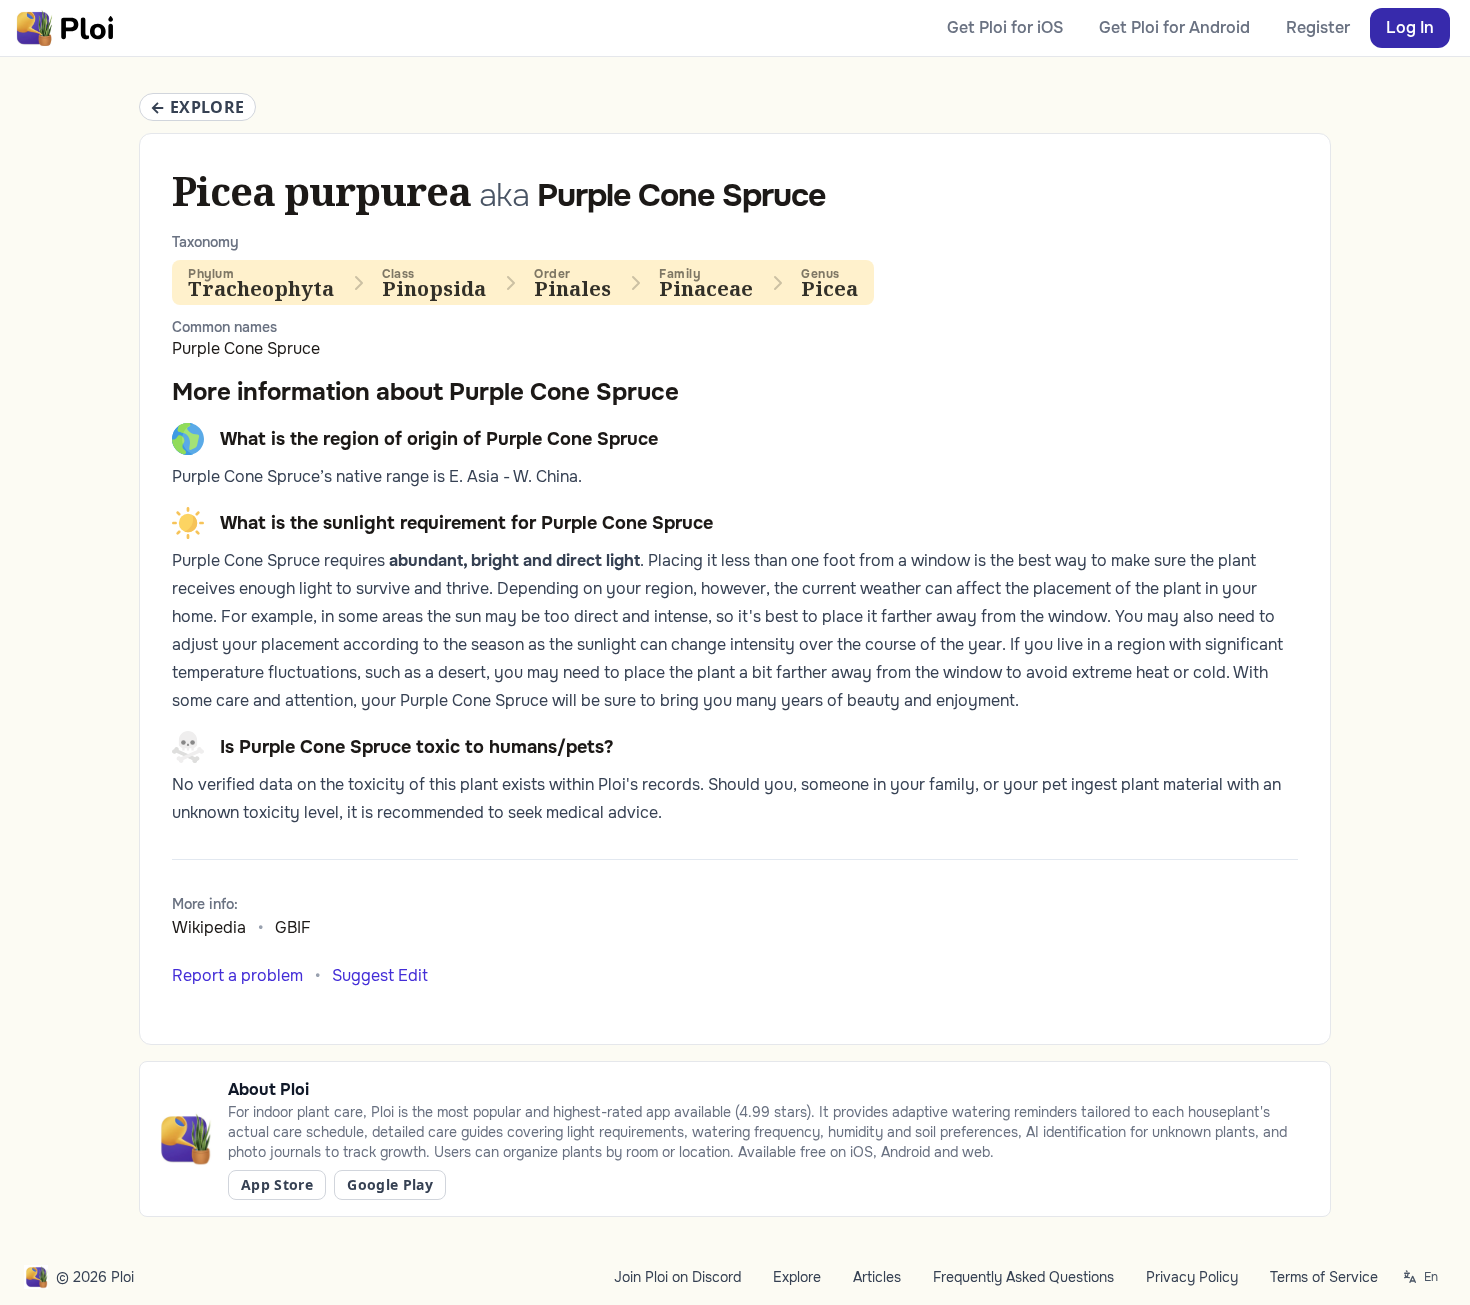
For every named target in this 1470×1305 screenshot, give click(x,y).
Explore (797, 1277)
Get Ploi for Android (1174, 27)
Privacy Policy (1192, 1277)
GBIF (293, 927)
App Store (277, 1184)
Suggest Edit (380, 975)
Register (1318, 27)
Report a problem (237, 975)
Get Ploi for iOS (1005, 27)
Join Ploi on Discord (677, 1277)
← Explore (197, 107)
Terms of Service (1324, 1277)
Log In (1410, 27)
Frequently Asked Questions (1023, 1277)
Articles (877, 1277)
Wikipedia (209, 927)
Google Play (390, 1184)
